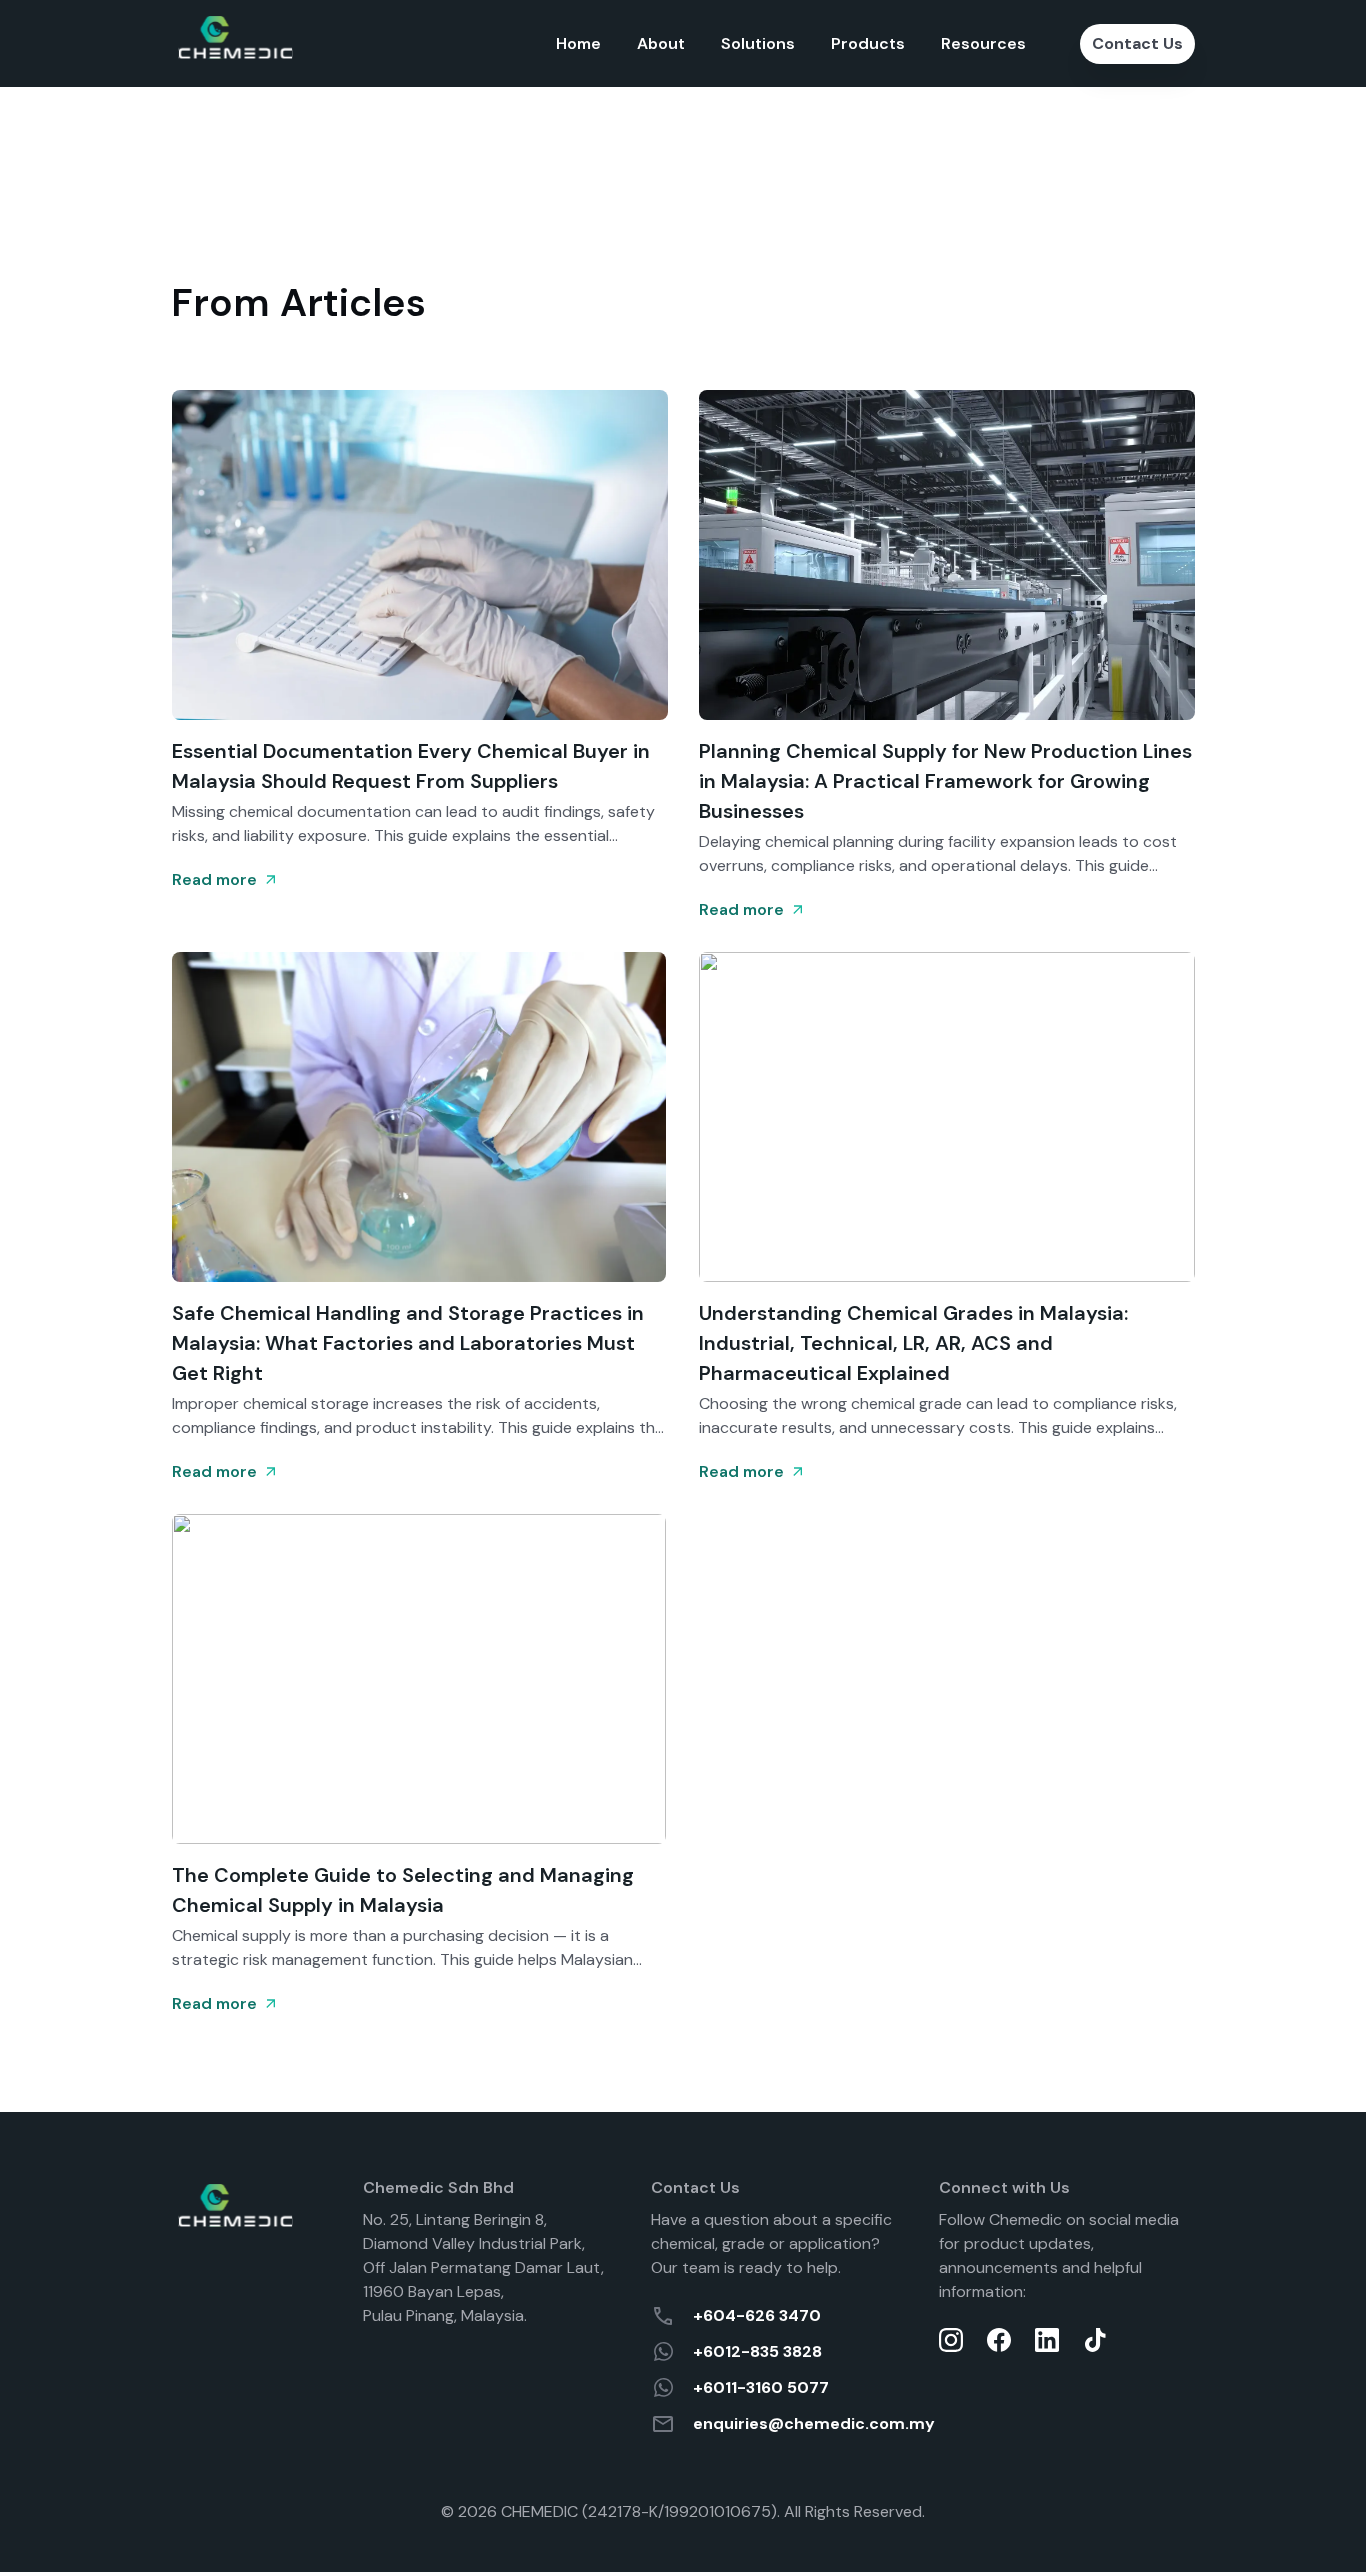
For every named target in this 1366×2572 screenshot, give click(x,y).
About (661, 43)
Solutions (758, 43)
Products (868, 43)
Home (578, 43)
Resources (983, 43)
